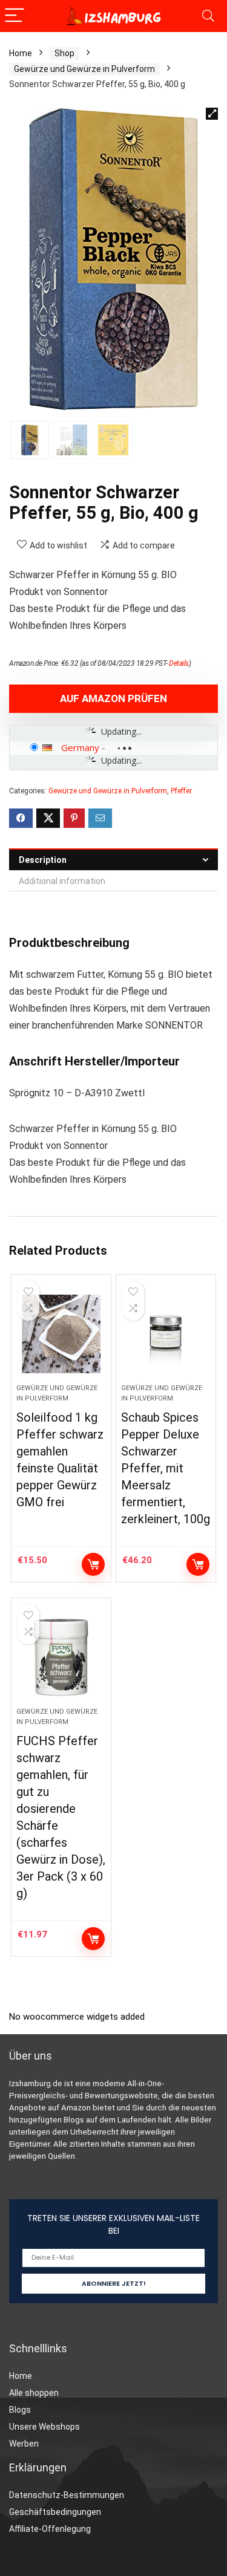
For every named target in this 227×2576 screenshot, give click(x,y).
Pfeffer (181, 791)
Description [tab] (43, 860)
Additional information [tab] (62, 881)
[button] (212, 114)
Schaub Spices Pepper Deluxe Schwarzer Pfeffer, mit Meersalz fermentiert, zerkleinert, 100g (166, 1468)
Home (21, 53)
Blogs (20, 2410)
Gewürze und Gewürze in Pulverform (84, 69)
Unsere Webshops (44, 2427)
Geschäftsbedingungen (55, 2512)
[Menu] (15, 16)
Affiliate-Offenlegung (50, 2529)
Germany (80, 747)
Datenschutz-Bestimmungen (67, 2495)
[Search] (208, 16)
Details (179, 663)
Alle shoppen (34, 2393)
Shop (64, 53)
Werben (24, 2444)
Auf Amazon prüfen (113, 698)
